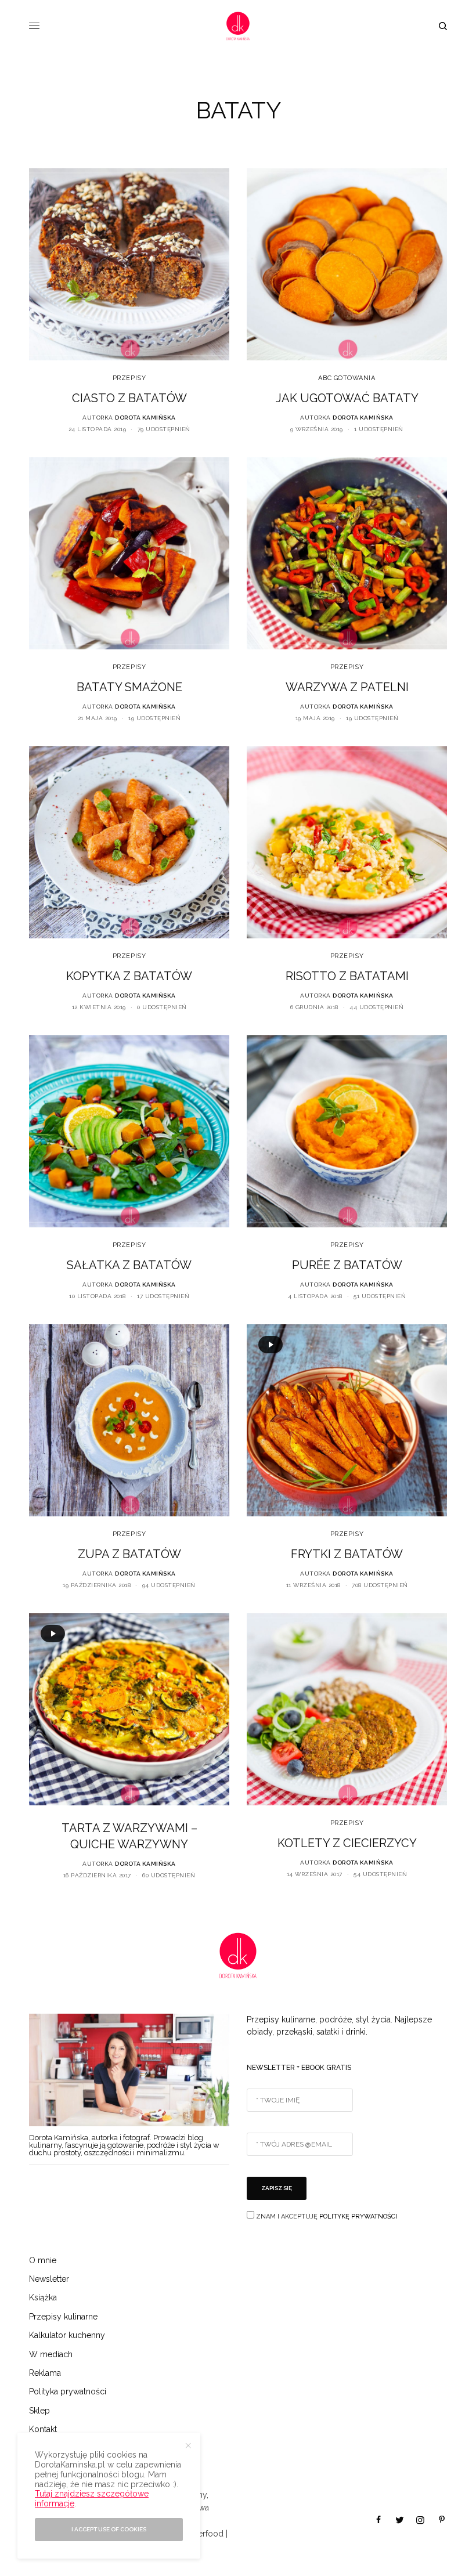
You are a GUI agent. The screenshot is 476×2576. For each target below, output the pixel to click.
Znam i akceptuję (326, 2216)
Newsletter (49, 2279)
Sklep (39, 2411)
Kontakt (43, 2429)
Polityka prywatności (68, 2391)
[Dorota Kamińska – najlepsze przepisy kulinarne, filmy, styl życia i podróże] (238, 26)
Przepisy (129, 378)
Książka (43, 2297)
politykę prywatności (358, 2216)
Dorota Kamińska (145, 418)
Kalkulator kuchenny (67, 2335)
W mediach (51, 2354)
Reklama (45, 2373)
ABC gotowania (347, 378)
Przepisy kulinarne (63, 2317)
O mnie (43, 2260)
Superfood (203, 2534)
